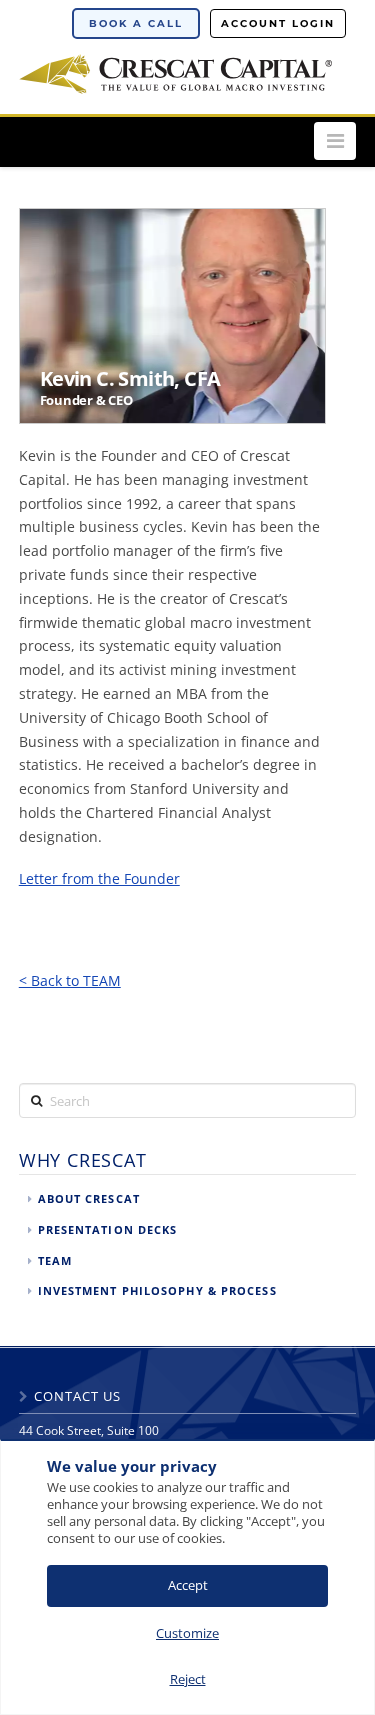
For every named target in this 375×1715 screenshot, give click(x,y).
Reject (188, 1679)
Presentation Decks (108, 1229)
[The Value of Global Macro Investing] (175, 71)
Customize (187, 1633)
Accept (188, 1585)
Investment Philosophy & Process (157, 1290)
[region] (187, 1577)
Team (55, 1260)
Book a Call (136, 23)
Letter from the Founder (99, 878)
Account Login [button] (278, 23)
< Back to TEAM (70, 980)
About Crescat (89, 1198)
